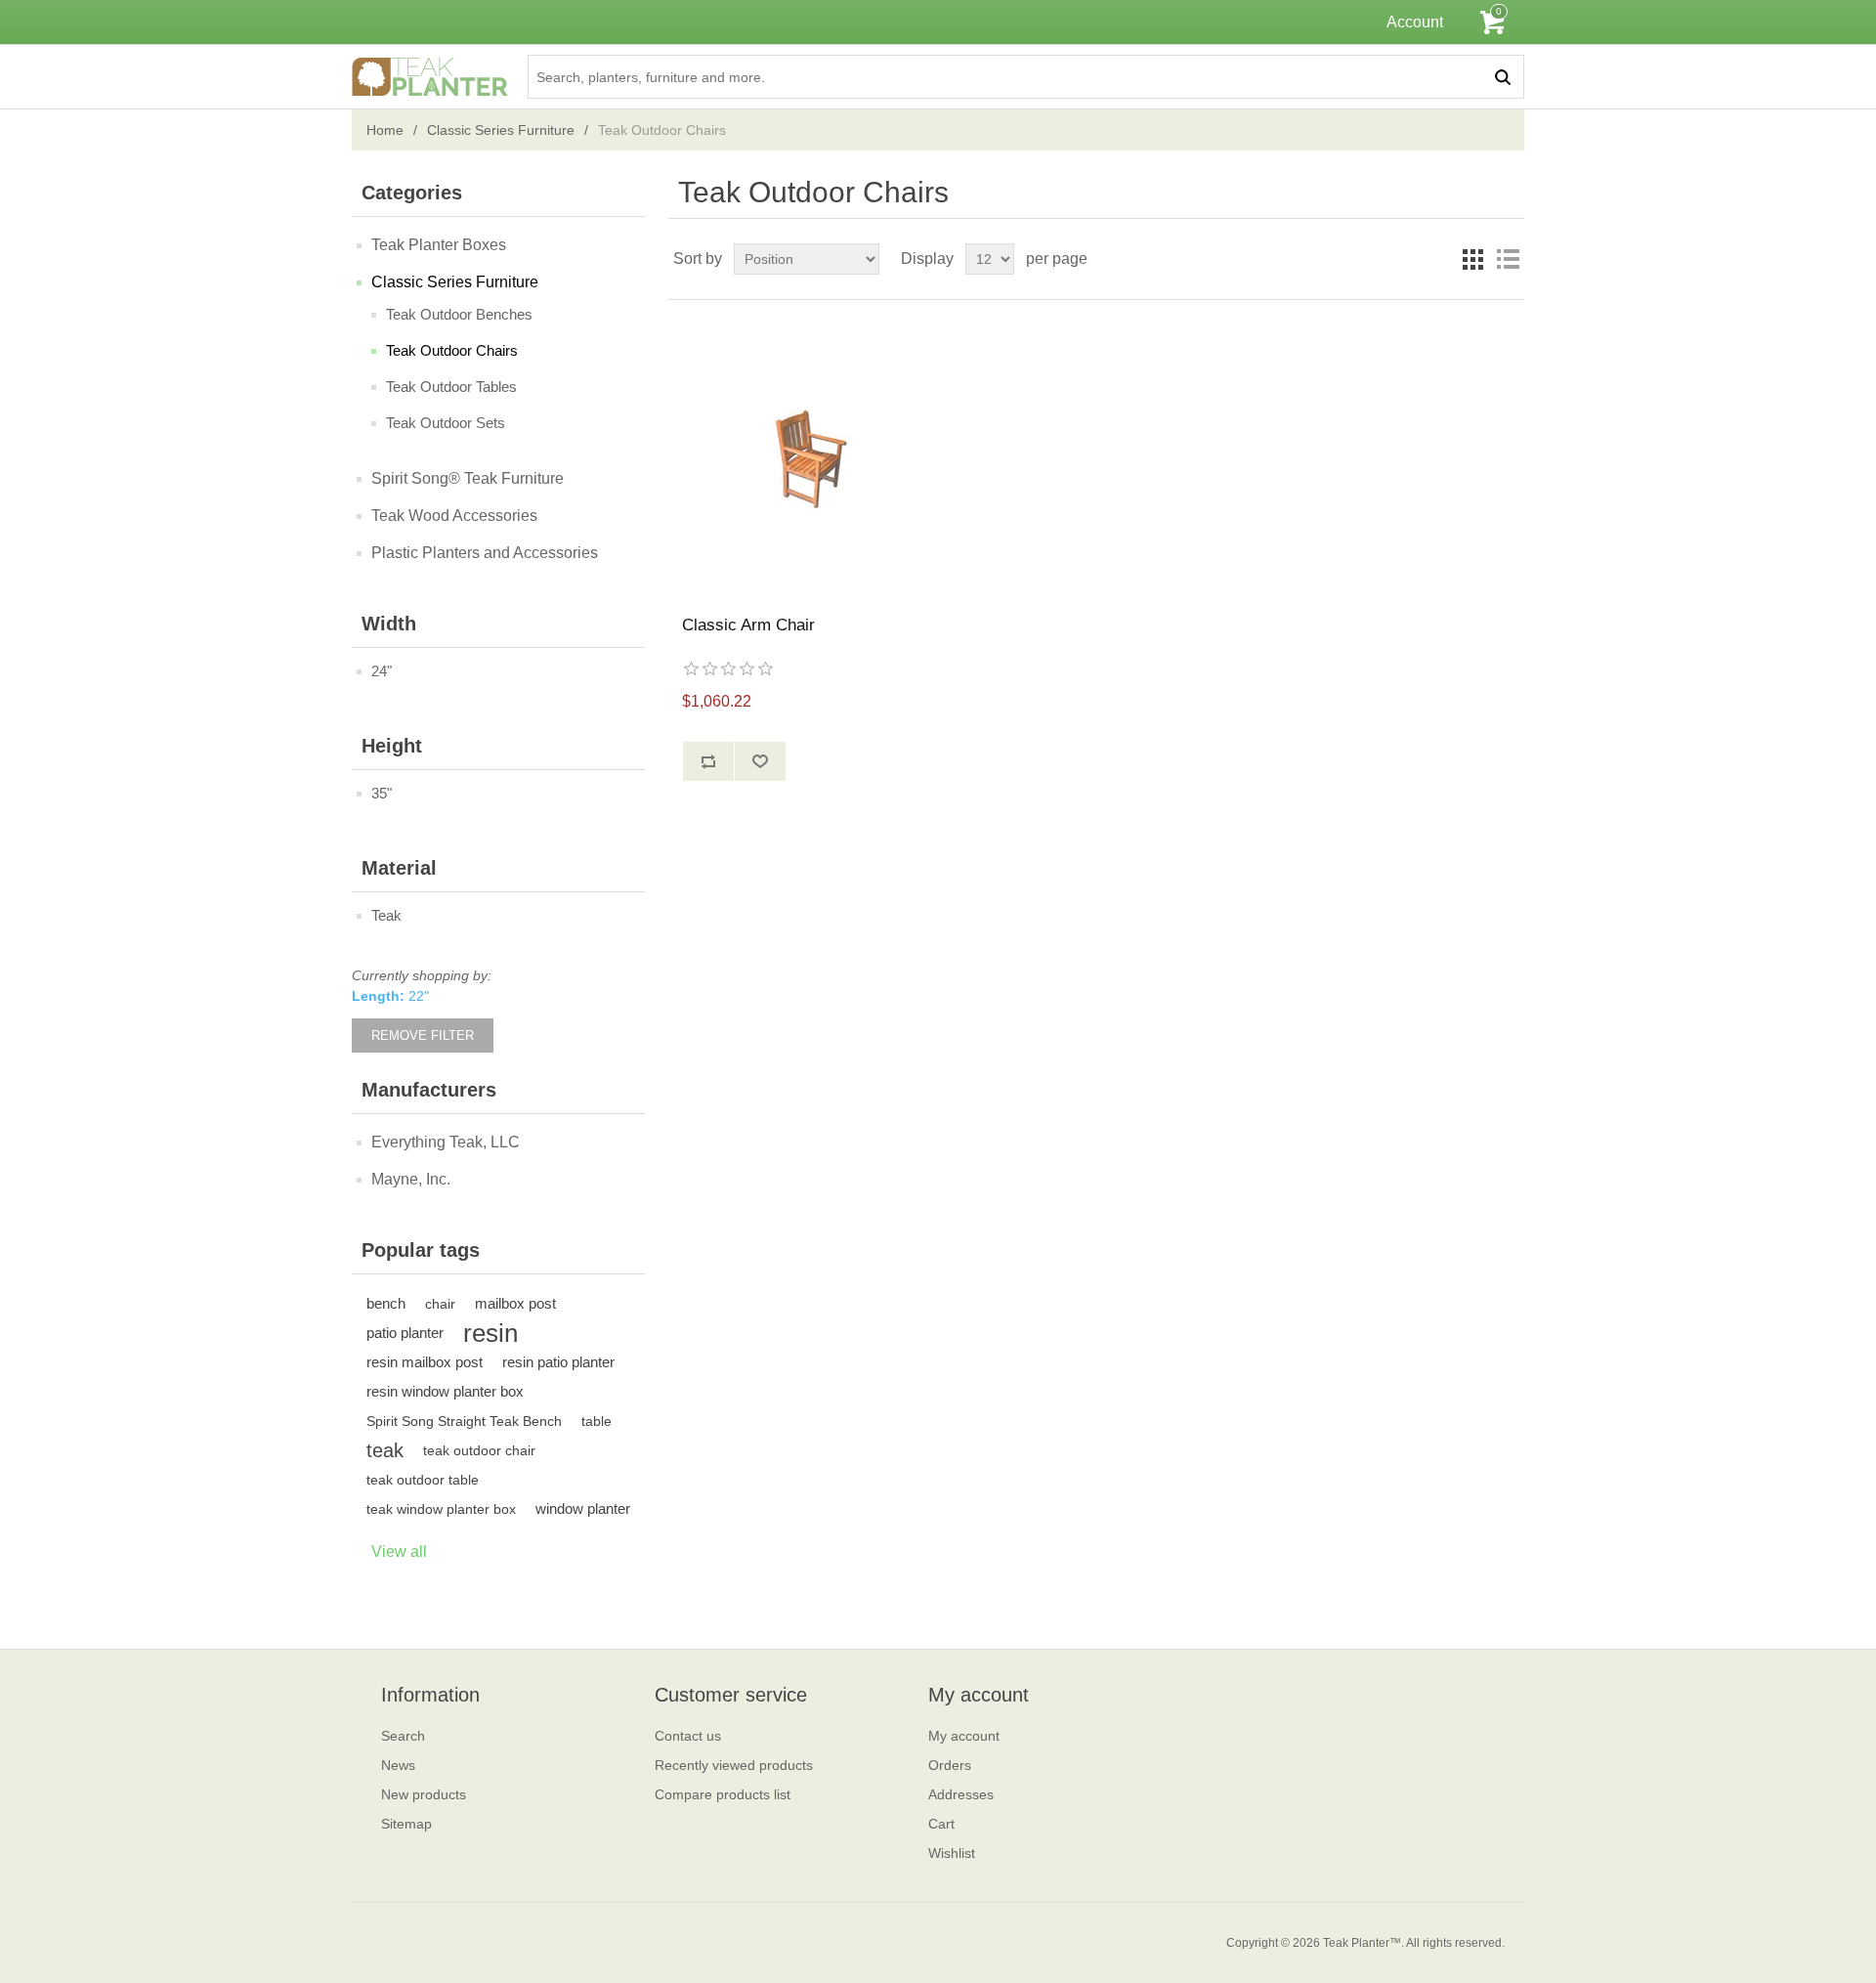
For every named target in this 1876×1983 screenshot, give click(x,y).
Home (385, 130)
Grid (1472, 259)
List (1508, 259)
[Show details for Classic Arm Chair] (810, 458)
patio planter (405, 1333)
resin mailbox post (425, 1362)
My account (964, 1736)
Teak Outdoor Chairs (452, 350)
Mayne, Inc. (411, 1179)
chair (440, 1304)
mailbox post (515, 1303)
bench (386, 1303)
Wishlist (952, 1853)
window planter (583, 1509)
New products (424, 1794)
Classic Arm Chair (748, 625)
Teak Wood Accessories (454, 516)
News (398, 1765)
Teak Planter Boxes (439, 245)
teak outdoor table (423, 1480)
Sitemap (406, 1824)
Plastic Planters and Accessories (485, 553)
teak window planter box (441, 1509)
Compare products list (723, 1794)
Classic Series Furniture (501, 130)
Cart (941, 1824)
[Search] (1502, 77)
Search (403, 1736)
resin (490, 1333)
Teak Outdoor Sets (446, 423)
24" (382, 671)
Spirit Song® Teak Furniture (468, 478)
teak (385, 1450)
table (597, 1421)
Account (1415, 22)
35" (382, 793)
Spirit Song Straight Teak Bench (464, 1421)
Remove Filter (423, 1035)
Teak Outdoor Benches (459, 314)
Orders (950, 1765)
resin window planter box (445, 1391)
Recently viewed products (734, 1765)
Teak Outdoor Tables (451, 387)
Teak (386, 915)
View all (399, 1552)
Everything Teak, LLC (446, 1142)
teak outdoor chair (479, 1450)
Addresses (961, 1794)
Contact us (688, 1736)
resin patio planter (558, 1362)
